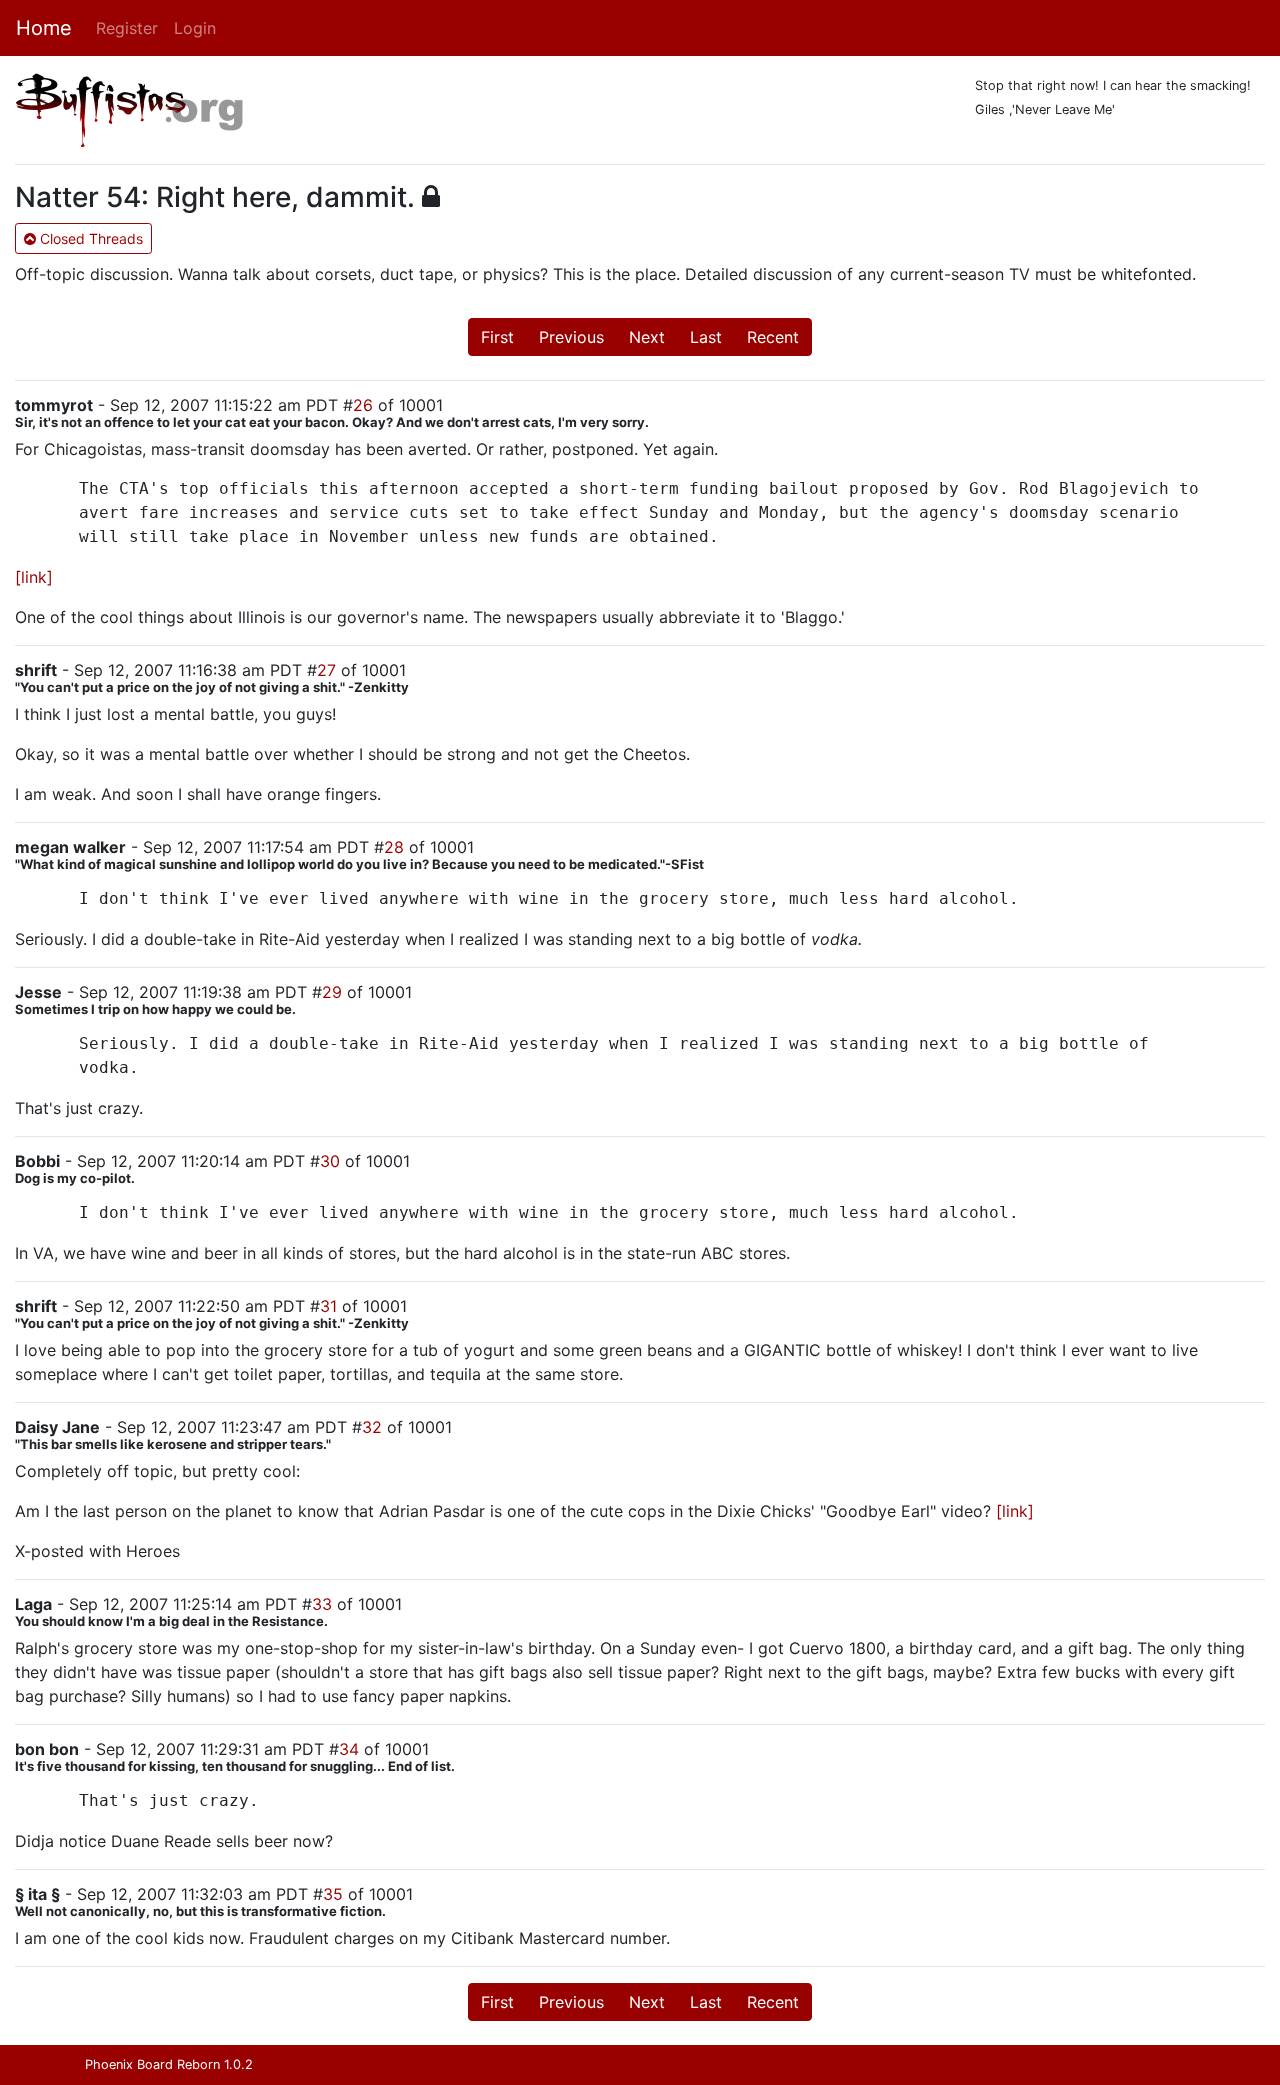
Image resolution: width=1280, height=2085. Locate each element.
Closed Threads (89, 238)
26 (363, 405)
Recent (773, 337)
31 (328, 1306)
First (497, 337)
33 (322, 1604)
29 (332, 992)
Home (44, 28)
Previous (571, 337)
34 (349, 1749)
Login (195, 28)
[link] (34, 577)
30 (330, 1161)
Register (127, 28)
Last (706, 337)
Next (647, 337)
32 (372, 1427)
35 (333, 1894)
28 (394, 847)
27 (326, 670)
